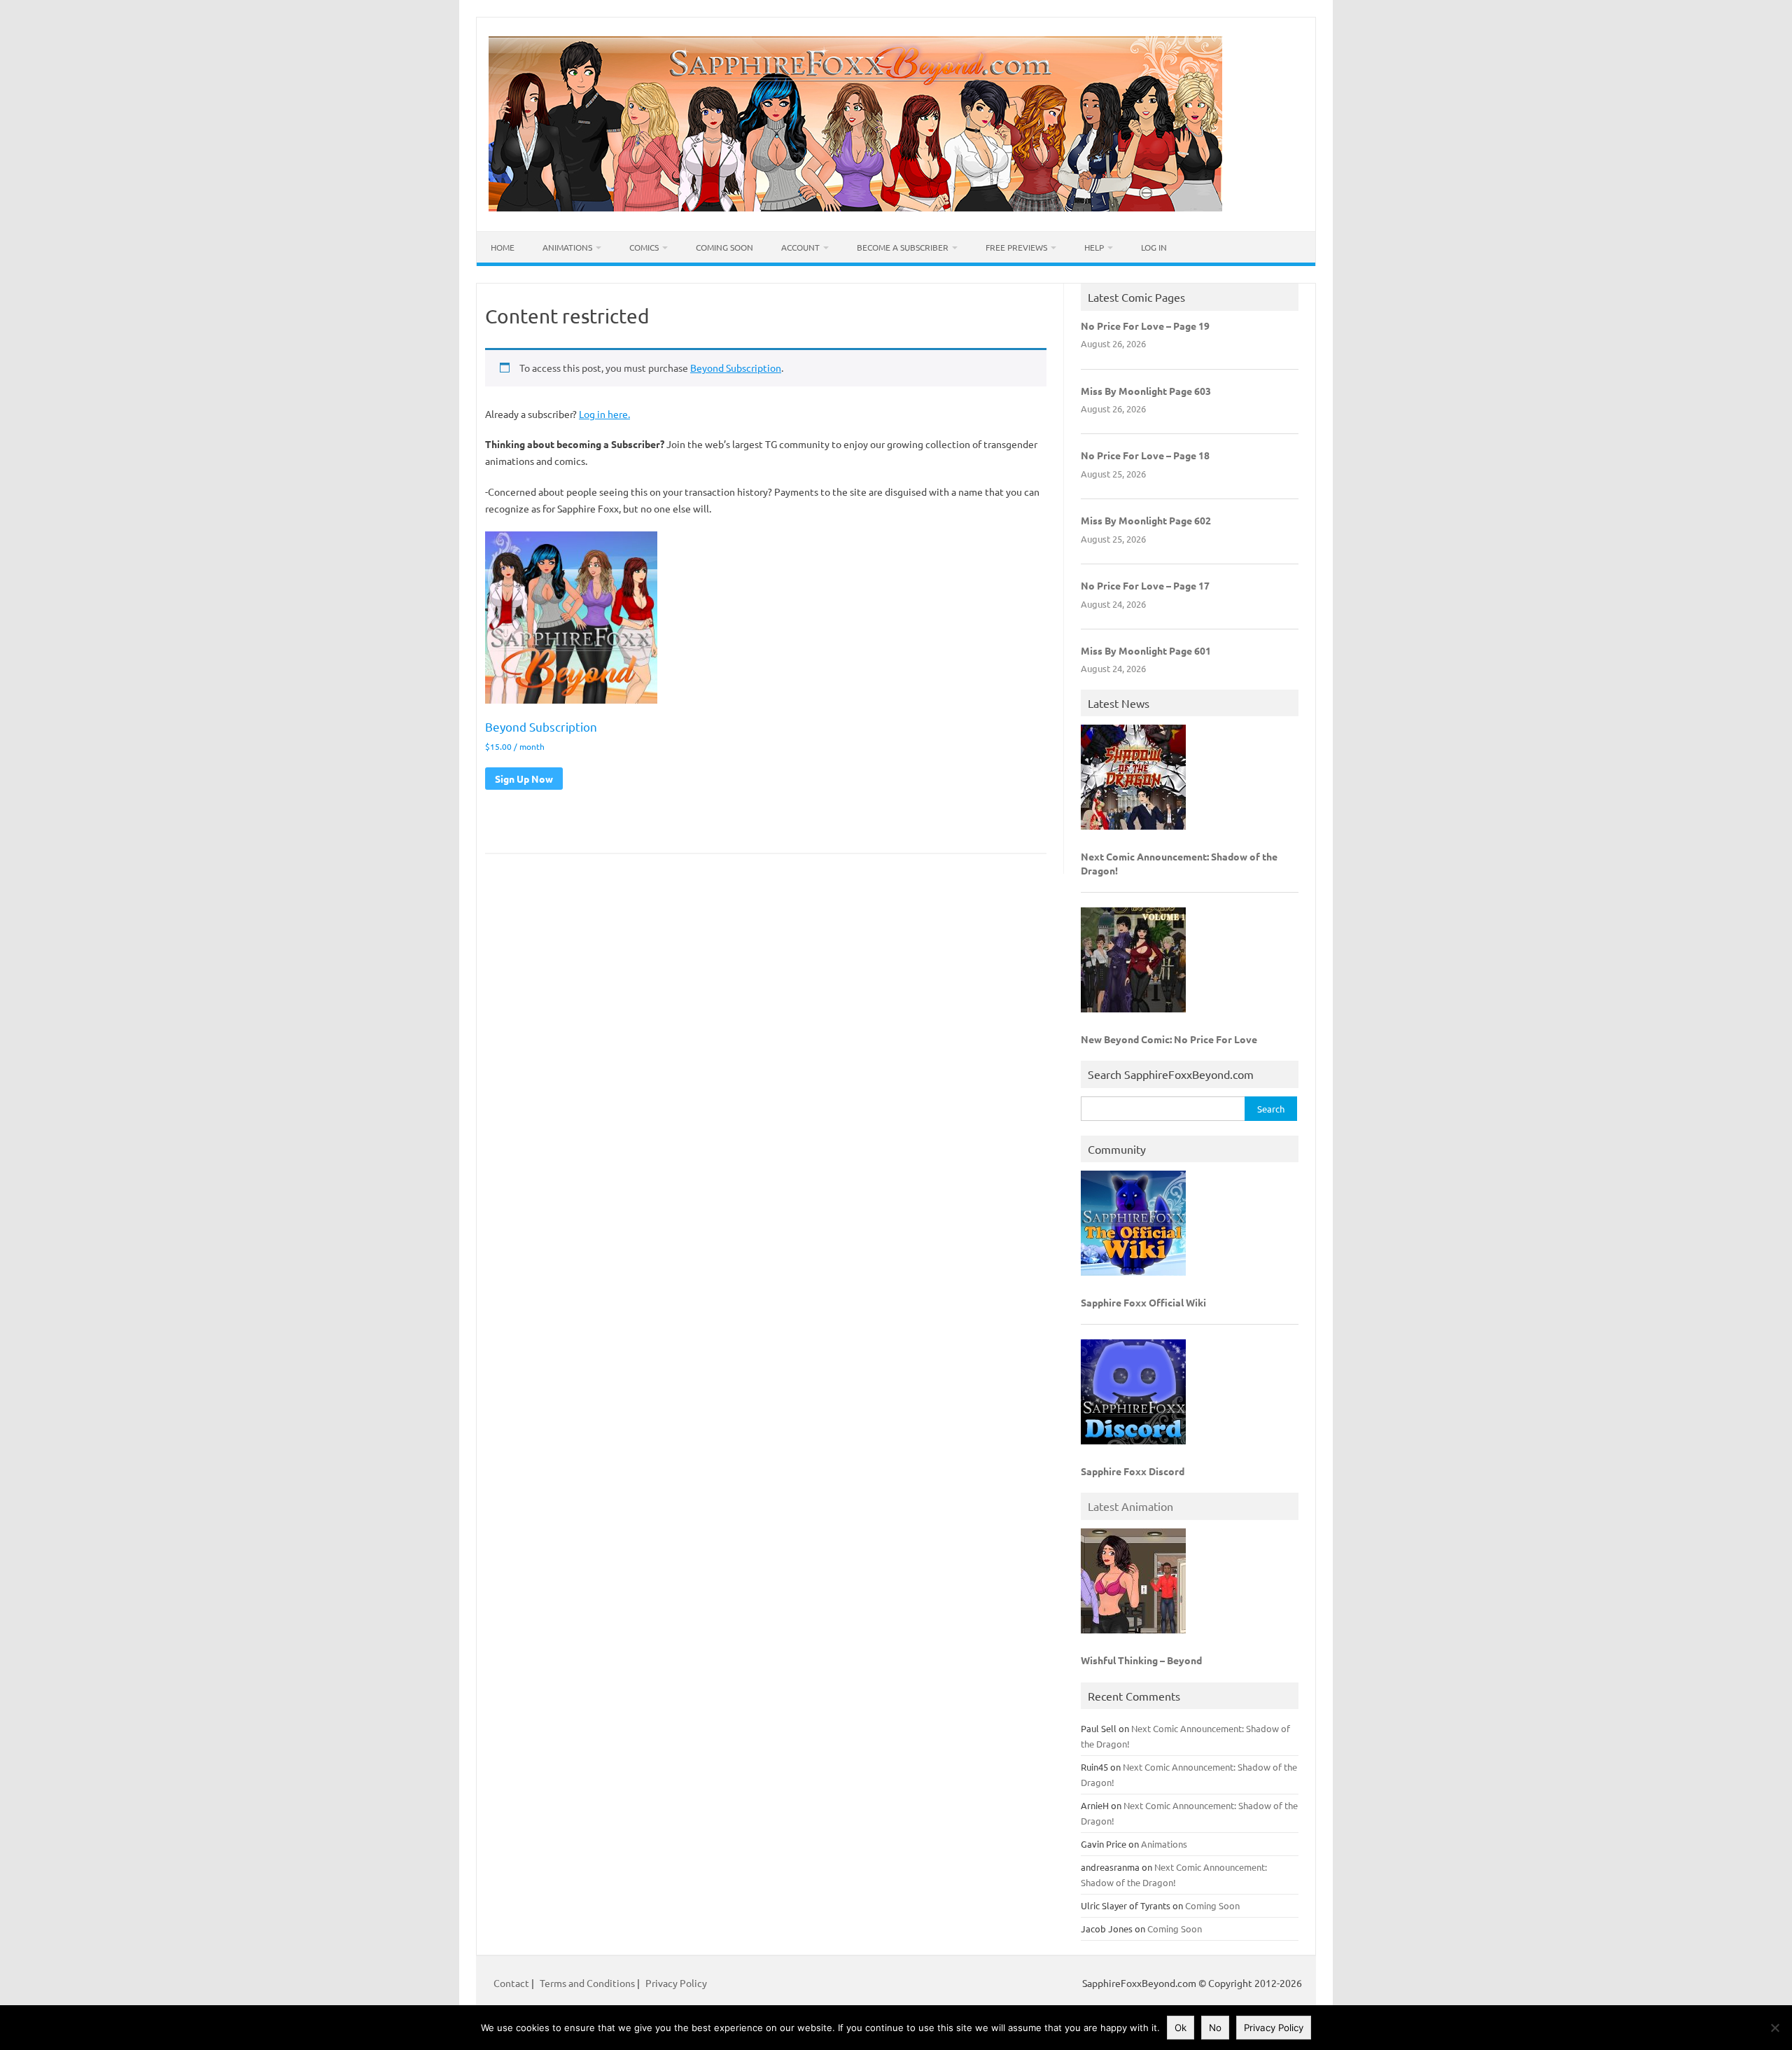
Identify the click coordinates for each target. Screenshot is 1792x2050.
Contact (512, 1983)
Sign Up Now (524, 779)
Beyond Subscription (736, 368)
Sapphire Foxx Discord (1133, 1471)
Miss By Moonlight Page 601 (1146, 650)
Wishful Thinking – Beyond (1141, 1660)
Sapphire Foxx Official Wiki (1143, 1302)
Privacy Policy (676, 1983)
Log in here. (604, 414)
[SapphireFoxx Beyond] (855, 207)
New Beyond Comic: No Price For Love (1169, 1039)
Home (503, 247)
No (1215, 2028)
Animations (567, 247)
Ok (1181, 2028)
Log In (1154, 247)
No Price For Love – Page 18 (1145, 455)
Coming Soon (724, 247)
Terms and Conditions (587, 1983)
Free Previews (1016, 247)
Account (800, 247)
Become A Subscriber (903, 247)
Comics (644, 247)
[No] (1774, 2028)
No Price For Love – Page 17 (1145, 585)
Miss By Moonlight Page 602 (1146, 520)
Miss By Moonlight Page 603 (1146, 391)
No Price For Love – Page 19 (1145, 326)
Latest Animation (1130, 1506)
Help (1094, 247)
